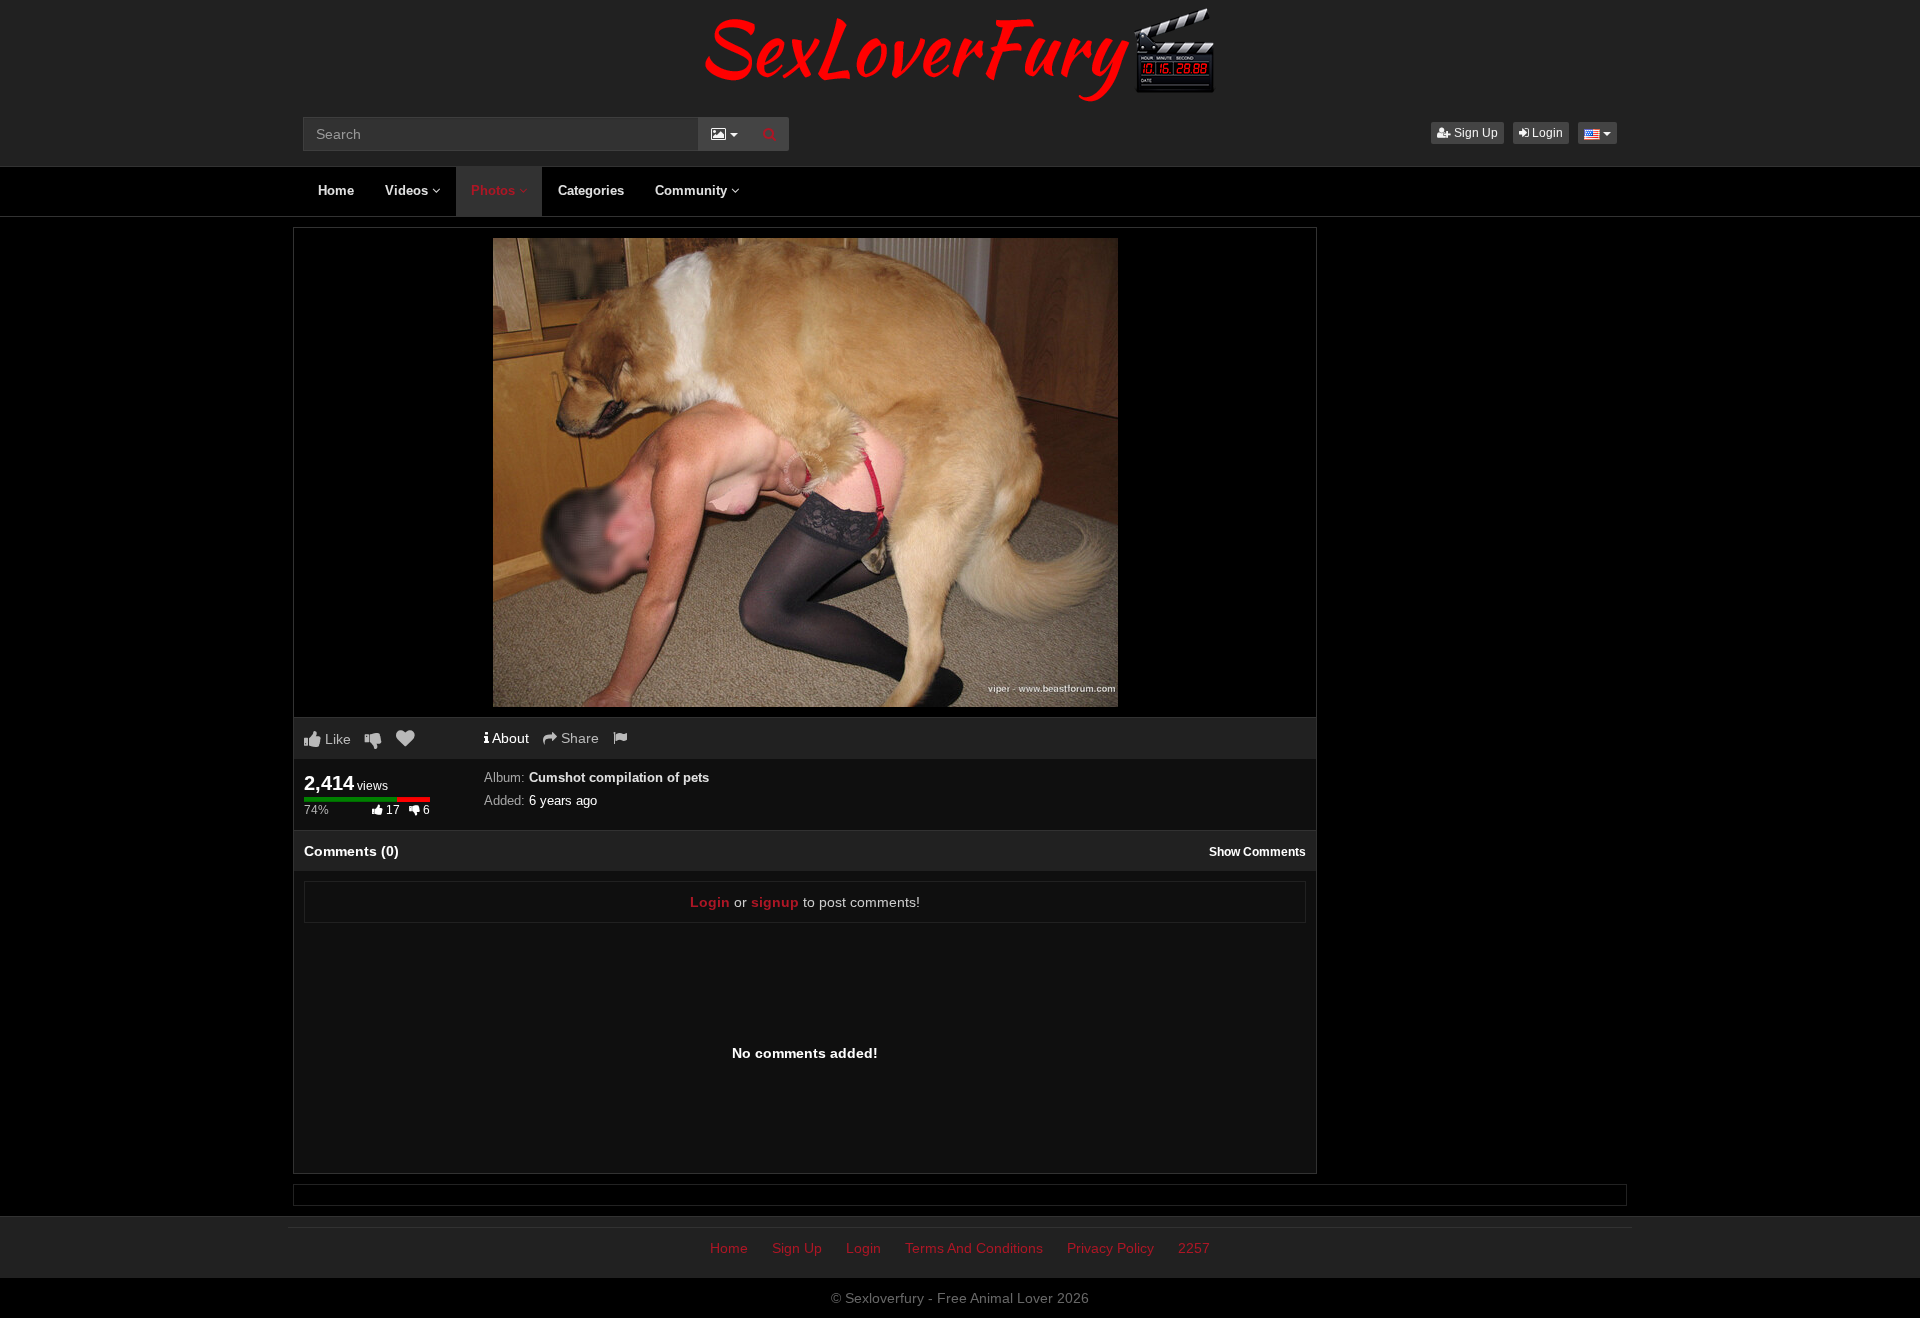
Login (1546, 133)
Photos (495, 190)
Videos (408, 190)
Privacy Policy (1110, 1248)
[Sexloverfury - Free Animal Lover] (960, 50)
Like (336, 739)
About (509, 738)
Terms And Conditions (974, 1248)
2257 (1194, 1248)
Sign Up (1474, 133)
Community (693, 190)
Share (578, 738)
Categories (591, 190)
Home (336, 190)
